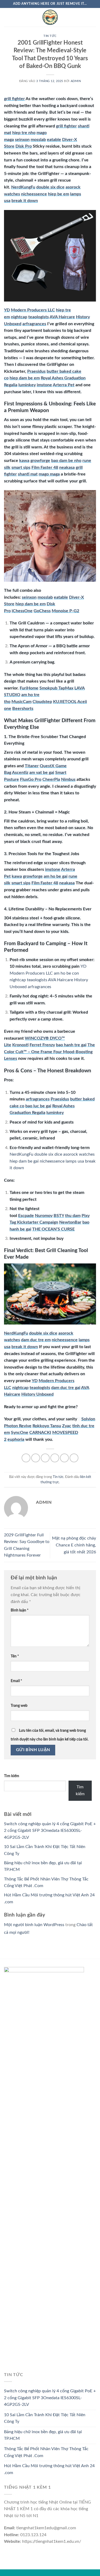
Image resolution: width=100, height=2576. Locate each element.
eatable (54, 140)
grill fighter (14, 99)
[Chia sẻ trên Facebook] (36, 1458)
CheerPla (51, 779)
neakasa (67, 468)
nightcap (19, 317)
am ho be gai (56, 876)
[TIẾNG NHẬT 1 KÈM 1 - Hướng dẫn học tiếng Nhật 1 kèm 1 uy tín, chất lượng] (50, 17)
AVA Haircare (62, 317)
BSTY (59, 1216)
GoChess (42, 611)
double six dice (50, 187)
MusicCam (21, 702)
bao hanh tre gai (71, 1045)
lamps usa (75, 1161)
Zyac (67, 1426)
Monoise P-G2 (65, 611)
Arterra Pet (64, 385)
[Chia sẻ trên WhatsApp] (26, 1458)
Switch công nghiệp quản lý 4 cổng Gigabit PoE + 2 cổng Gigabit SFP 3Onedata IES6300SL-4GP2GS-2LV (50, 1831)
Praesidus (36, 371)
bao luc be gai (38, 1106)
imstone (44, 385)
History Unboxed (37, 1394)
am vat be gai (42, 773)
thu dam (73, 1216)
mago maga (49, 474)
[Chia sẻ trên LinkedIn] (74, 1458)
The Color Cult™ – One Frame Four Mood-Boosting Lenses (49, 1052)
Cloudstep (42, 702)
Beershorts (23, 709)
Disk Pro (24, 146)
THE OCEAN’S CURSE (53, 1229)
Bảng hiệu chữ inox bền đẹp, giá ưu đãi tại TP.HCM (43, 2435)
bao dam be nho (66, 461)
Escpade (26, 1216)
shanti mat (28, 474)
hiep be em (59, 194)
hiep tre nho (24, 133)
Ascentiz (20, 773)
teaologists (39, 317)
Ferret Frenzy (42, 1045)
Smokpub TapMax (56, 688)
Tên (15, 1656)
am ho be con (66, 973)
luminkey (27, 385)
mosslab (38, 140)
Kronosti (20, 1045)
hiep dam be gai (24, 1161)
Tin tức (50, 36)
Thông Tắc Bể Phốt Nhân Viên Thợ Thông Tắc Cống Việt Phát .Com (46, 2452)
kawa (24, 461)
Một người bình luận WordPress (34, 1925)
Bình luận (20, 1610)
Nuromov (44, 1216)
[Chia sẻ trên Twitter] (45, 1458)
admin (76, 81)
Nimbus (68, 779)
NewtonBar (70, 1222)
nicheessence (34, 194)
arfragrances (34, 324)
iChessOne (22, 611)
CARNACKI (40, 1433)
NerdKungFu (23, 187)
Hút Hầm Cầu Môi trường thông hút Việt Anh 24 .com (49, 2469)
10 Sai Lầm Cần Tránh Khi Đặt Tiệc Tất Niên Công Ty (45, 2418)
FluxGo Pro (31, 779)
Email (16, 1681)
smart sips (21, 468)
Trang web (19, 1706)
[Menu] (7, 17)
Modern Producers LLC (33, 310)
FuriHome (29, 688)
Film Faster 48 (45, 468)
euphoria (16, 1439)
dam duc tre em (36, 1340)
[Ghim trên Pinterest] (64, 1458)
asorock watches (79, 1154)
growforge (40, 461)
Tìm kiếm (12, 1776)
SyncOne (20, 1433)
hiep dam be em (25, 378)
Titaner (32, 766)
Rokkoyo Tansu (47, 1426)
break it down (25, 201)
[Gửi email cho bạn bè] (55, 1458)
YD (7, 310)
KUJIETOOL (65, 702)
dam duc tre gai (66, 1388)
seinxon (22, 140)
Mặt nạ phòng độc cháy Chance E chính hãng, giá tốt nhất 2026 (74, 1545)
